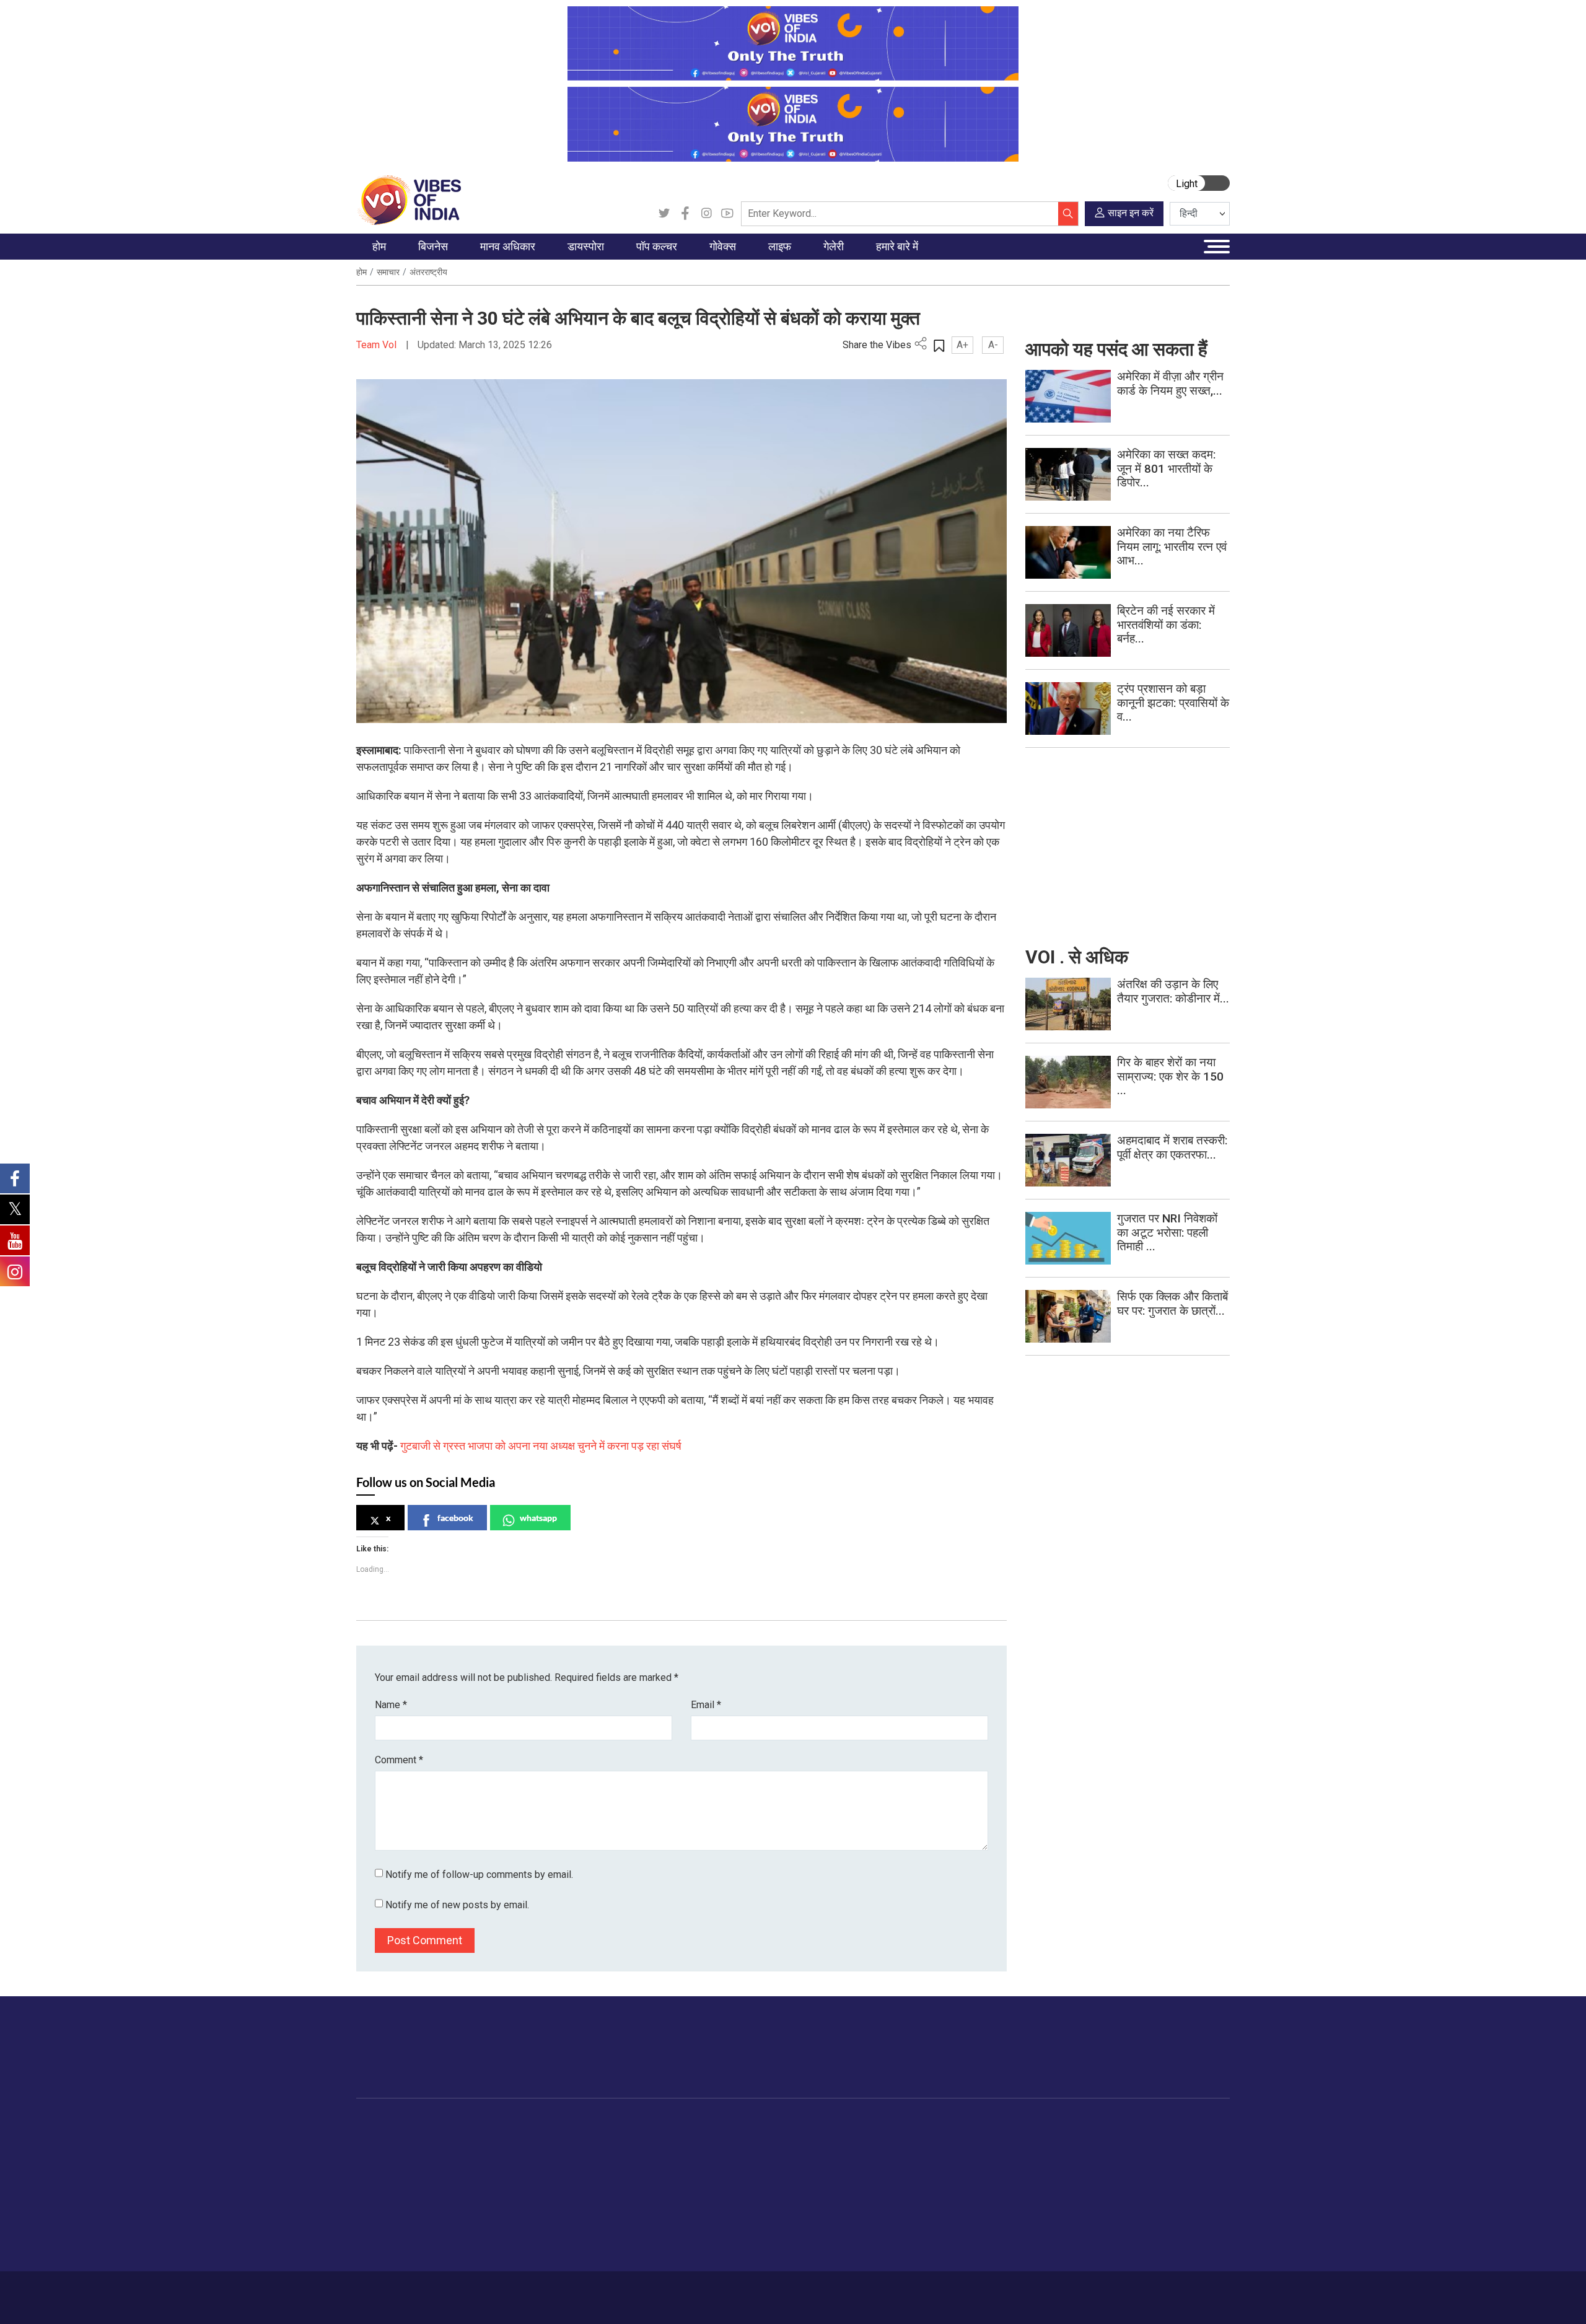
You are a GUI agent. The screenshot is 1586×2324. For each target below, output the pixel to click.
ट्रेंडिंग (380, 2139)
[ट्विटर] (664, 214)
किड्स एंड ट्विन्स (830, 2201)
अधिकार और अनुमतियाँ (988, 2248)
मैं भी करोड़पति (458, 2201)
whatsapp (538, 1518)
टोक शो (891, 2155)
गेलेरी (875, 2124)
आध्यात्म (815, 2248)
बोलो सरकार (693, 2170)
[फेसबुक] (685, 214)
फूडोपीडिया (746, 2124)
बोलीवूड (648, 2139)
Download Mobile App (1159, 2298)
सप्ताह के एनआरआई (590, 2170)
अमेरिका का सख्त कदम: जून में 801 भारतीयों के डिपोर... (1166, 469)
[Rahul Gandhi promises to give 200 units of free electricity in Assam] (1068, 1003)
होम (361, 272)
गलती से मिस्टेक (976, 2201)
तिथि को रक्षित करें (908, 2139)
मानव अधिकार (520, 2124)
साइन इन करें (1131, 213)
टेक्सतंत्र (449, 2217)
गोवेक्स (673, 2124)
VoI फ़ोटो (895, 2217)
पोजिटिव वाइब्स (393, 2263)
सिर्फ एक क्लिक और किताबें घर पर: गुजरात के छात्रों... (1172, 1304)
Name (391, 1705)
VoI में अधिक (961, 2124)
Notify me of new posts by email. (457, 1905)
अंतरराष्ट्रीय (428, 272)
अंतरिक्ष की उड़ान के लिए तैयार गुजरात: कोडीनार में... (1173, 991)
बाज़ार (444, 2186)
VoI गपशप (691, 2155)
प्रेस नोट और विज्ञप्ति (984, 2155)
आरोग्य (813, 2186)
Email (706, 1705)
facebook (455, 1518)
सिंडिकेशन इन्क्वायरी (983, 2217)
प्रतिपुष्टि (489, 2291)
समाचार (388, 272)
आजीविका (445, 2291)
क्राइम (380, 2232)
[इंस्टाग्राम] (706, 214)
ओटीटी (647, 2170)
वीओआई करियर (975, 2232)
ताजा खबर (386, 2155)
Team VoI (378, 345)
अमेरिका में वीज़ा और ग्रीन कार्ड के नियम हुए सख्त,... (1170, 384)
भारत (443, 2139)
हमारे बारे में (398, 2291)
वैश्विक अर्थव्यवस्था (465, 2170)
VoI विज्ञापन (970, 2139)
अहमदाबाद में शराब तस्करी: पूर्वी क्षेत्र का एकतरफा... (1172, 1147)
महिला (811, 2139)
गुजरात (380, 2217)
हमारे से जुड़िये (1175, 2059)
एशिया (567, 2155)
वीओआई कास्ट (902, 2186)
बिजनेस (435, 2124)
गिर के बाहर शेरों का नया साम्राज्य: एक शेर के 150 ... (1170, 1076)
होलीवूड (648, 2155)
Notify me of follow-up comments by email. (479, 1875)
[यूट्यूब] (727, 214)
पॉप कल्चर (642, 2124)
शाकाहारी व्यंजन (764, 2139)
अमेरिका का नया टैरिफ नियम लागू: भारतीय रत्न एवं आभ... (1172, 547)
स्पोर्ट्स (813, 2217)
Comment (399, 1760)
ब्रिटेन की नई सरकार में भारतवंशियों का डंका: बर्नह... (1166, 625)
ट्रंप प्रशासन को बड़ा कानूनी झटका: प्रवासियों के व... (1173, 703)
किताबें (646, 2186)
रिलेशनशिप (820, 2155)
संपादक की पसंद (395, 2170)
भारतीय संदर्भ (390, 2201)
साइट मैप (592, 2291)
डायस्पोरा (561, 2124)
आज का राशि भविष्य (834, 2263)
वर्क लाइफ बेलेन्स (829, 2170)
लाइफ (800, 2124)
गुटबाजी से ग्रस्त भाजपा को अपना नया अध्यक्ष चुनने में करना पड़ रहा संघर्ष (541, 1446)
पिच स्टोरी (966, 2186)
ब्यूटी (809, 2232)
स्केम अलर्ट (968, 2170)
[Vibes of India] (409, 199)
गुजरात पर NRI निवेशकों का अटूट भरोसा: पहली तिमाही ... (1167, 1233)
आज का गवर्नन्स (699, 2139)
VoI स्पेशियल (391, 2248)
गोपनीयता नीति (541, 2291)
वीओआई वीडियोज (907, 2170)
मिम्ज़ (887, 2201)
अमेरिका (570, 2139)
